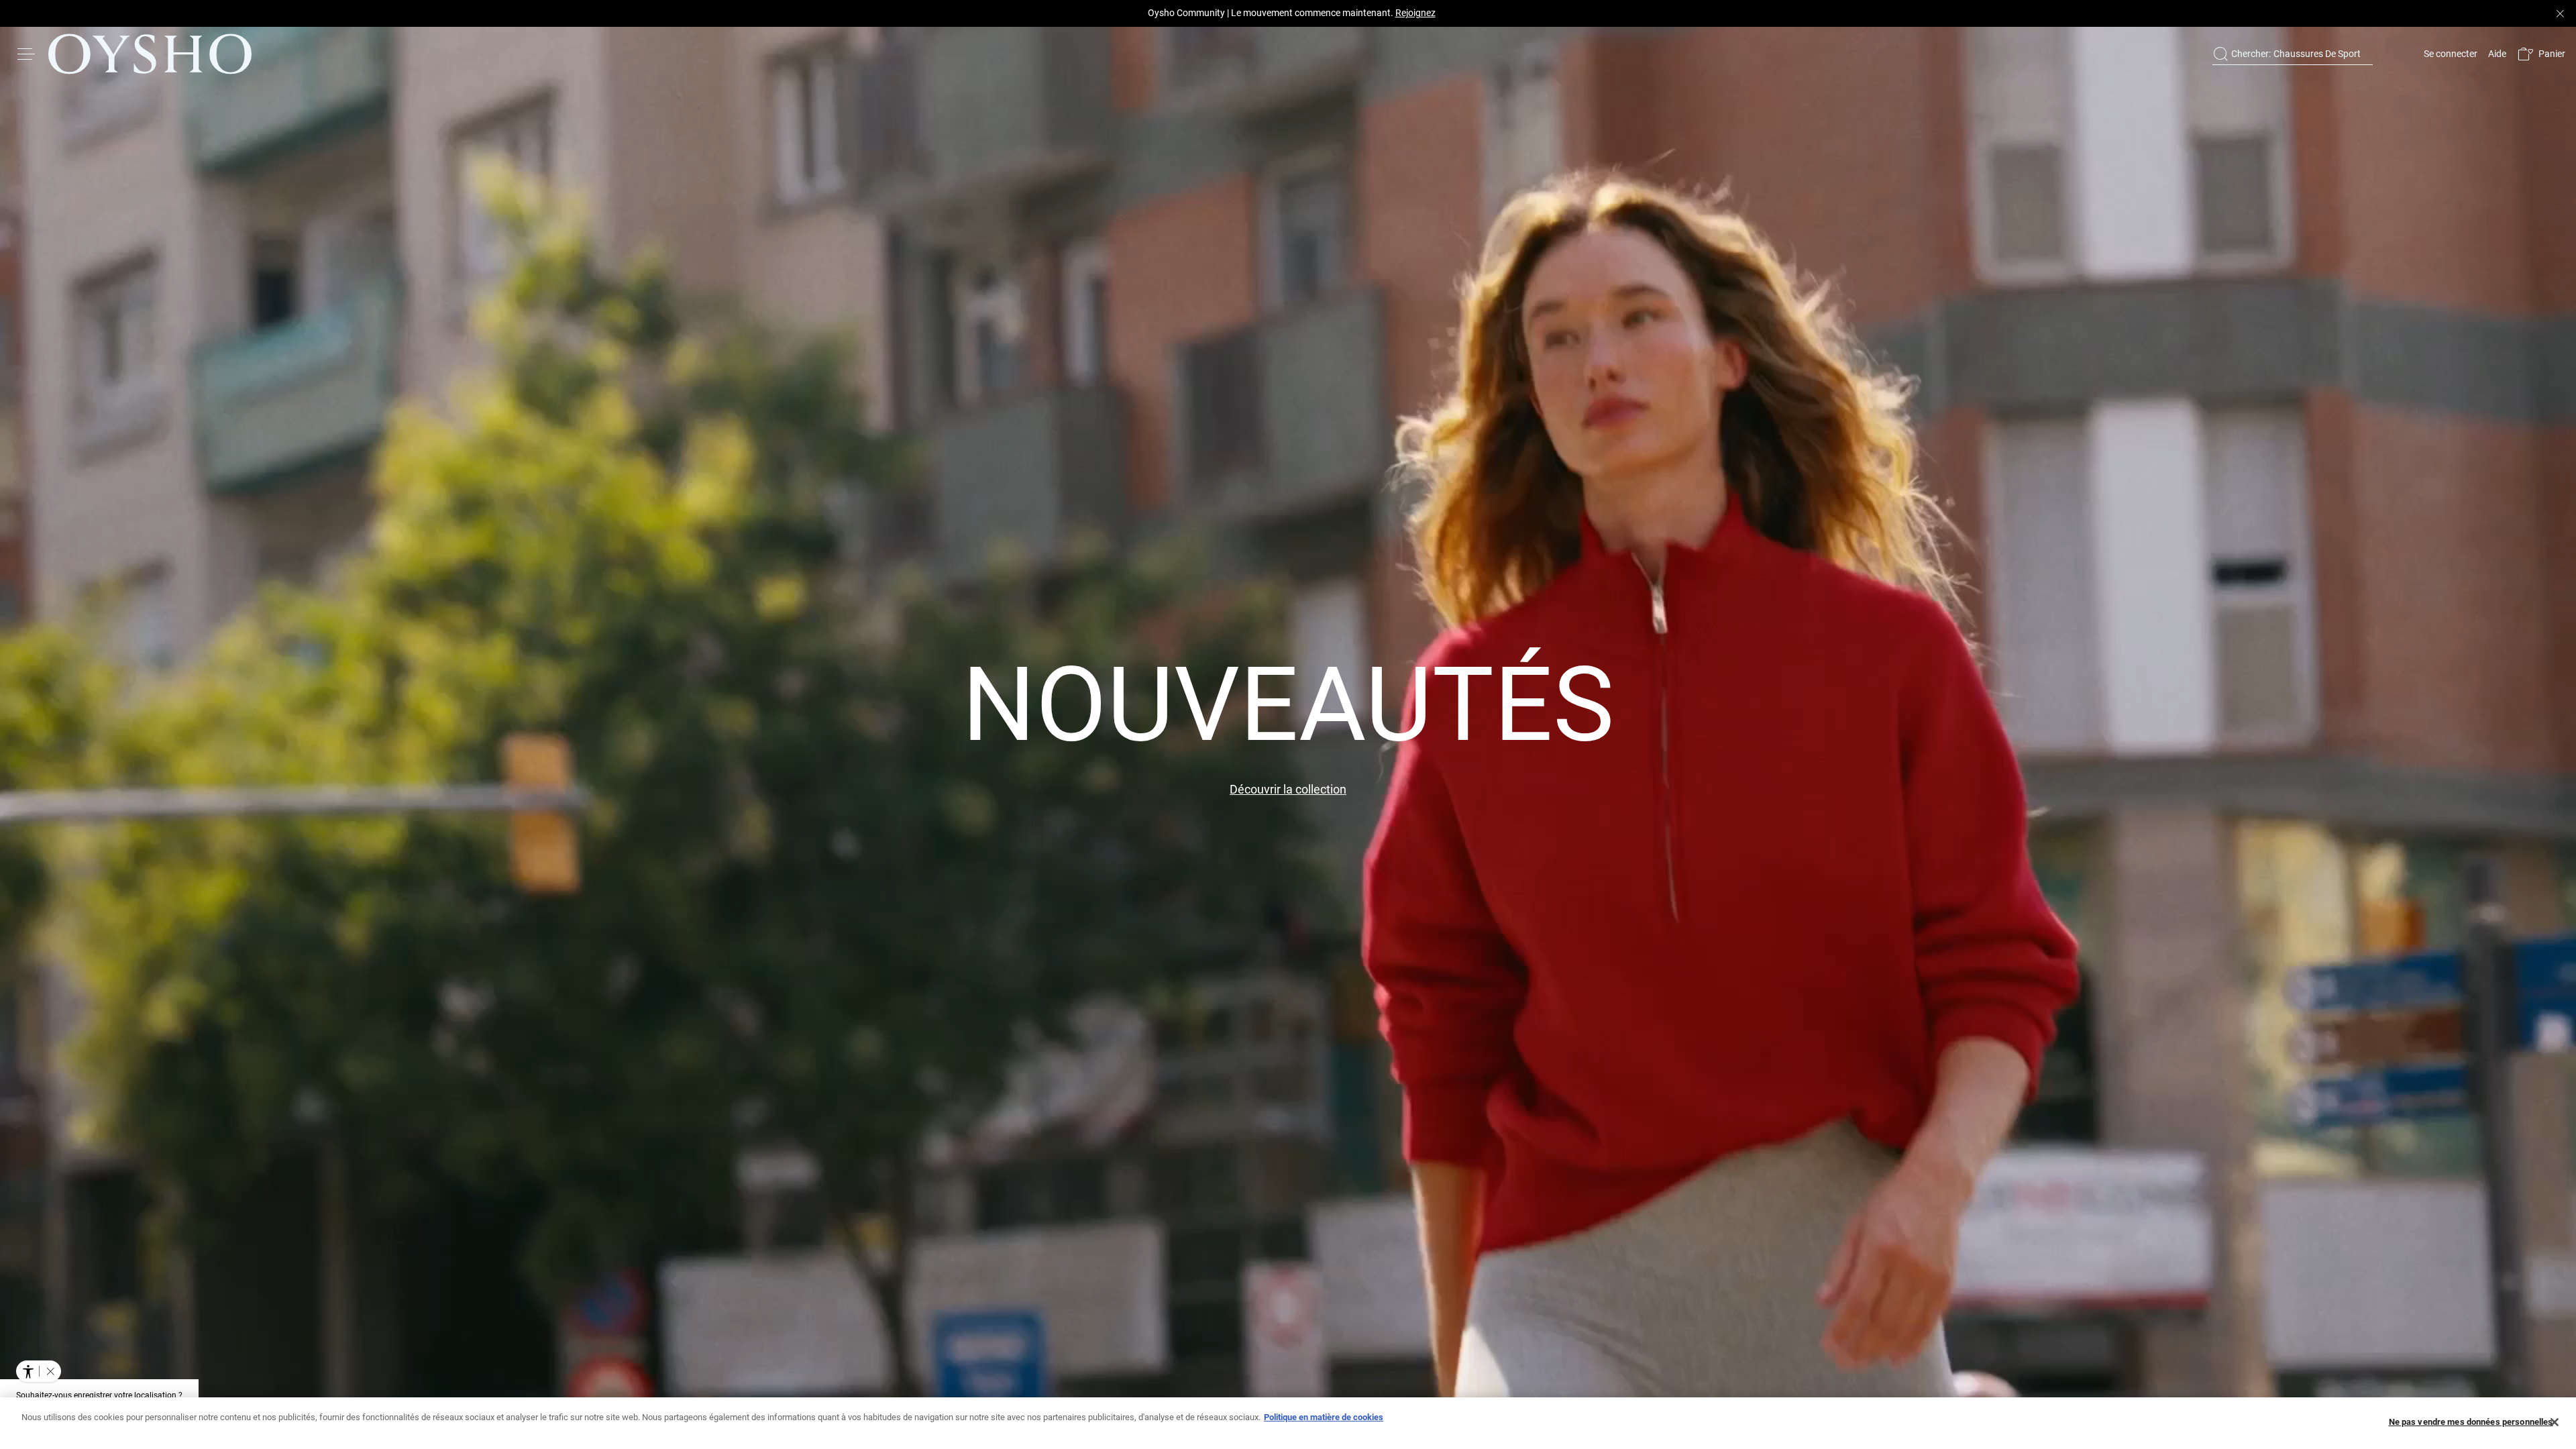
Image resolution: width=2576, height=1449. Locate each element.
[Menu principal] (27, 54)
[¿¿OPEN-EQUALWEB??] (39, 1371)
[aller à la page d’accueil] (150, 54)
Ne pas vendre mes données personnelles (2471, 1422)
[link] (2449, 54)
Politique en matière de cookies (1324, 1417)
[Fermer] (2555, 1422)
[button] (2541, 54)
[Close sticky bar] (2560, 13)
